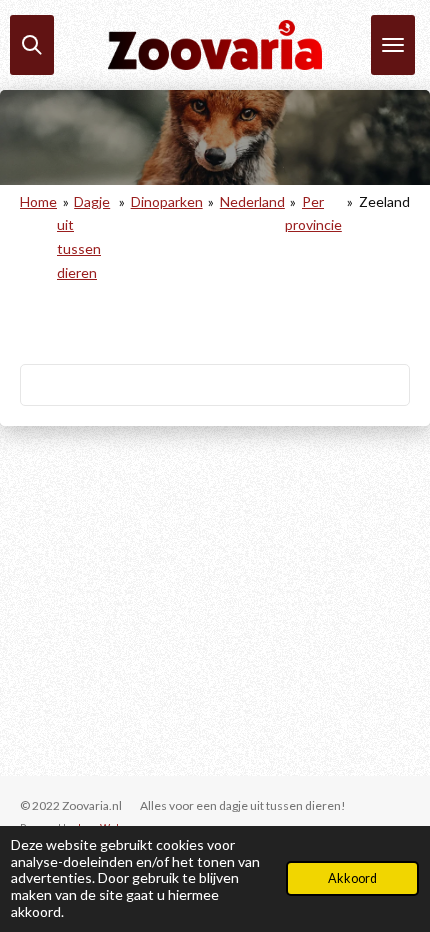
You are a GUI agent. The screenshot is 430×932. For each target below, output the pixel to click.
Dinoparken (167, 201)
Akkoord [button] (352, 878)
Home (38, 201)
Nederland (252, 201)
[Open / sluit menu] (393, 45)
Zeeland (384, 201)
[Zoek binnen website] (32, 45)
